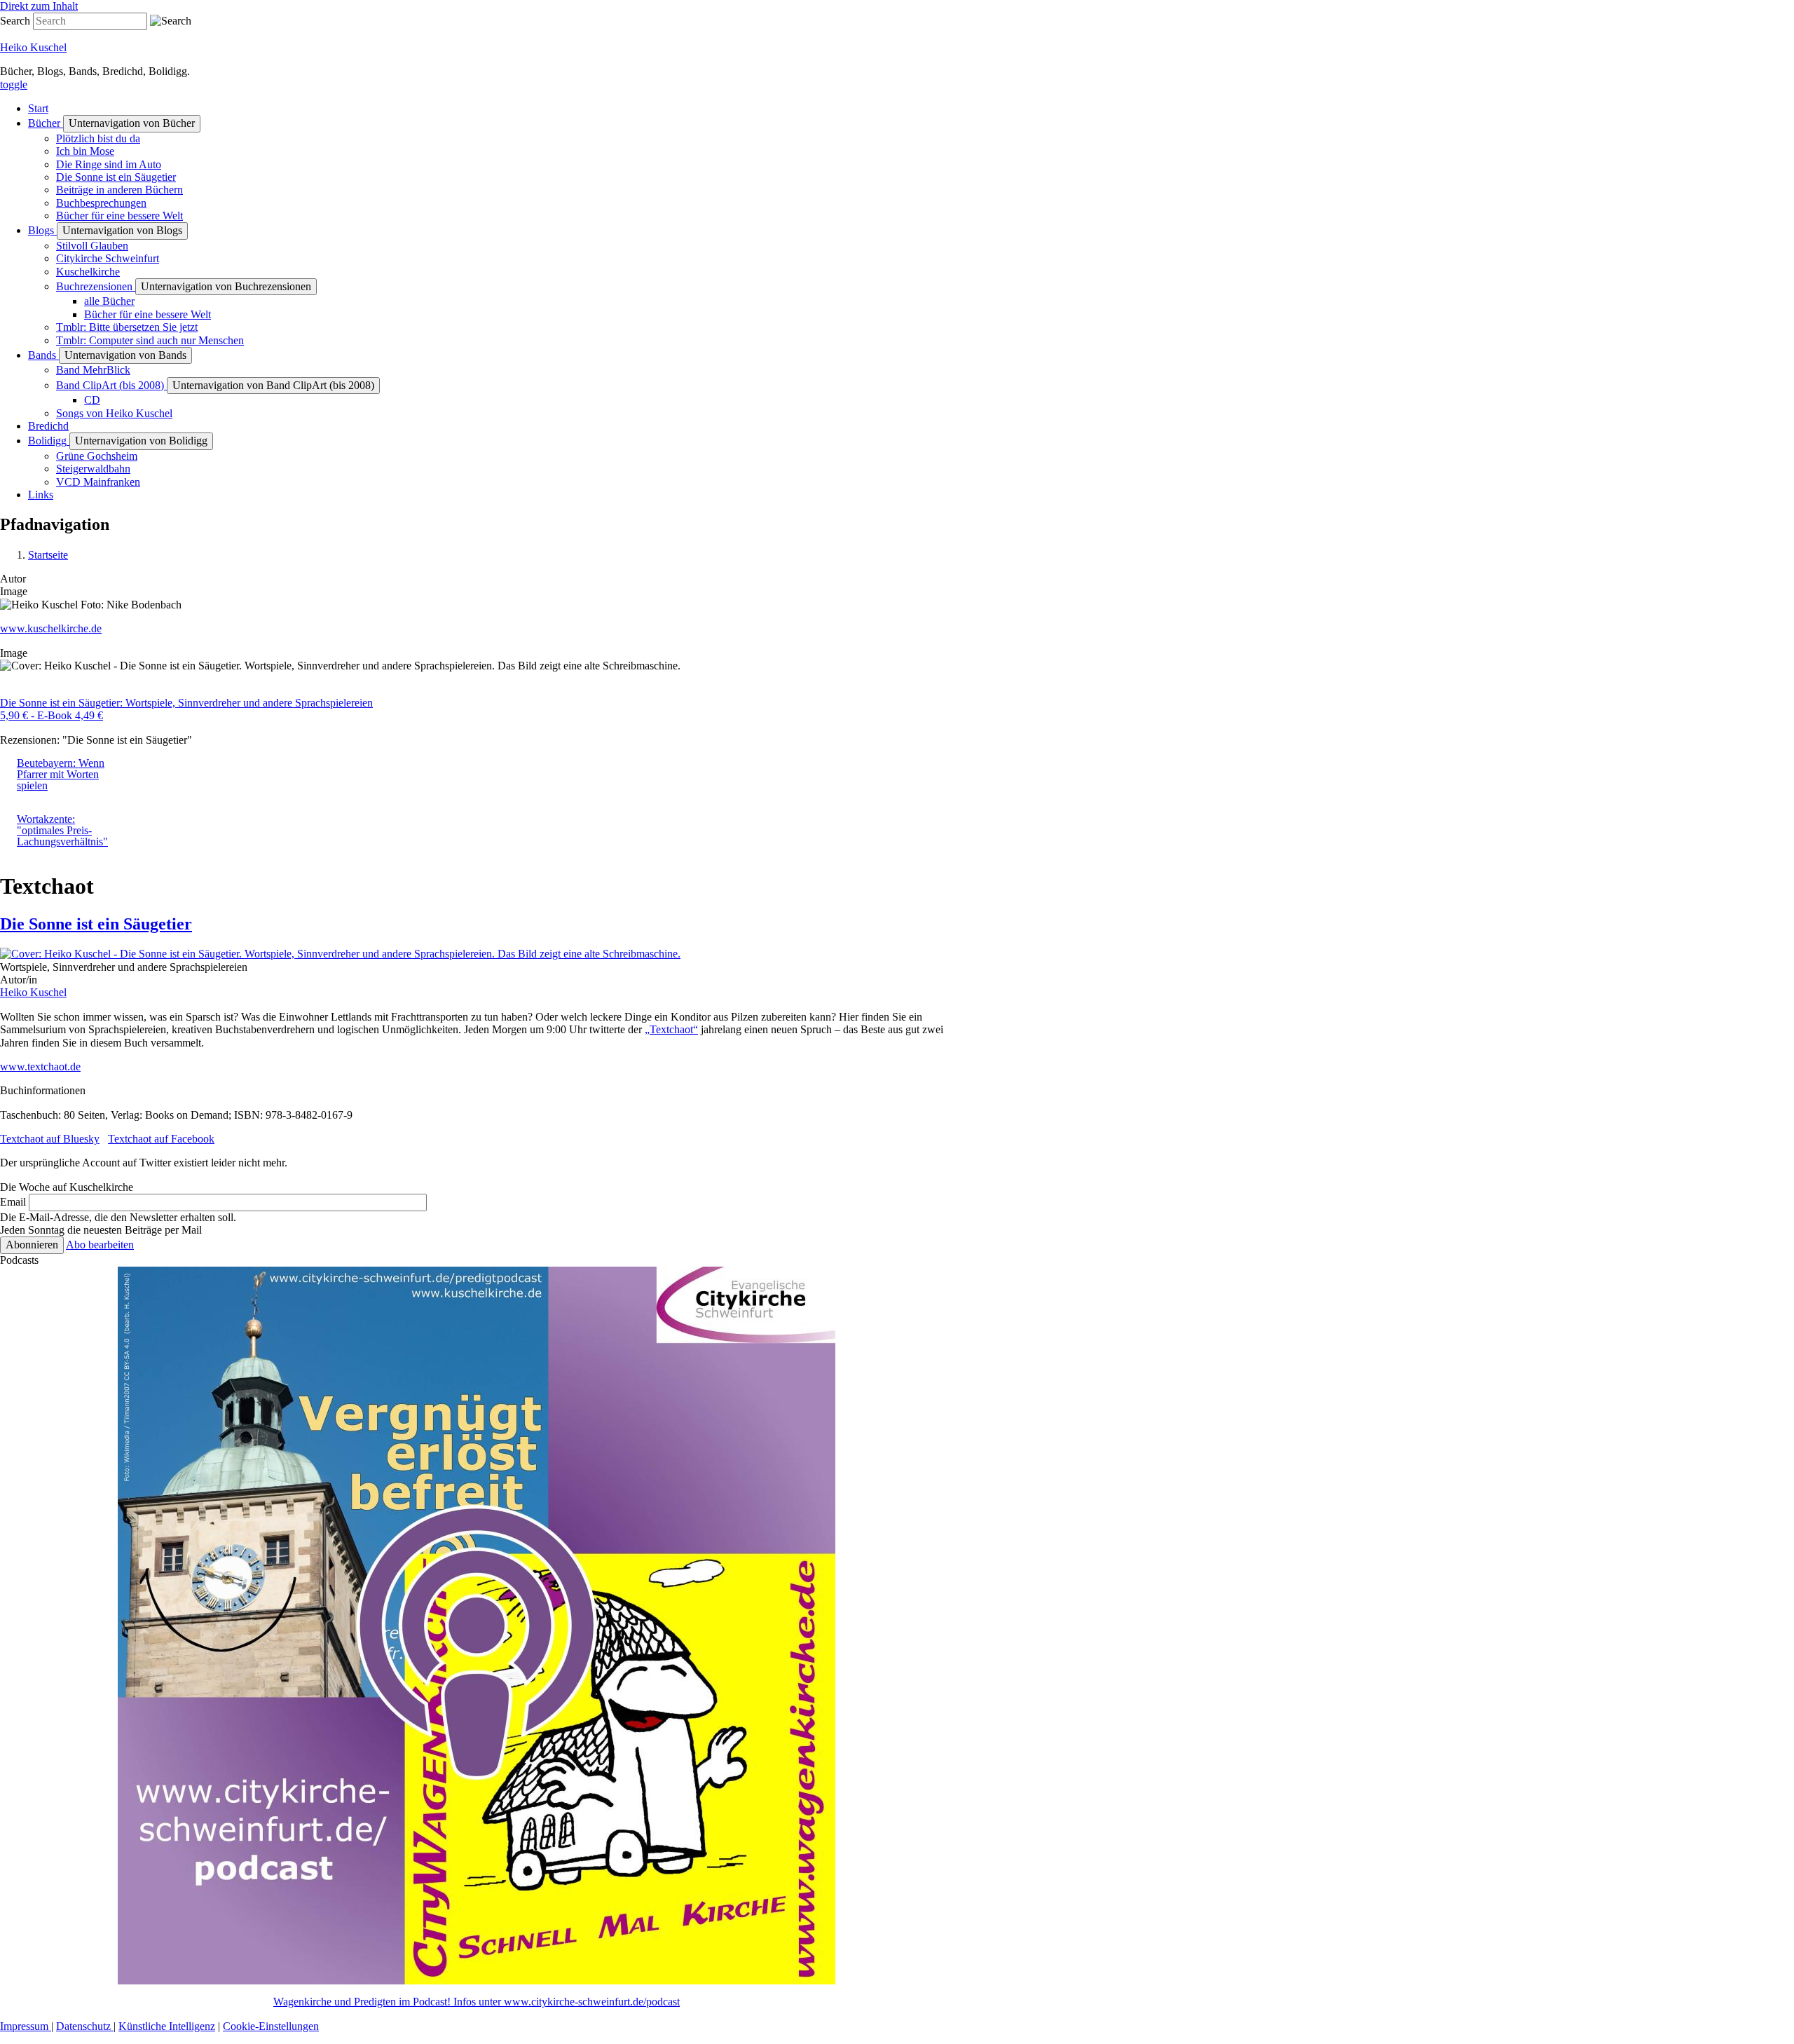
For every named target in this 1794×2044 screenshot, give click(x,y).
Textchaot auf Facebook (161, 1139)
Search (15, 21)
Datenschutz (85, 2026)
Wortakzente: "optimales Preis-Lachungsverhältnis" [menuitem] (62, 830)
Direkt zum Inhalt (39, 6)
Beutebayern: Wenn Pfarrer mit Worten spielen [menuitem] (61, 774)
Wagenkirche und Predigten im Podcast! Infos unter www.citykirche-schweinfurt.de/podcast (477, 2002)
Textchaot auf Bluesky (50, 1139)
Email (13, 1202)
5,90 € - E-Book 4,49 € (52, 715)
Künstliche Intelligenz (167, 2026)
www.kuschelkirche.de (51, 628)
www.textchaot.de (40, 1067)
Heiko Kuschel (33, 47)
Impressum (26, 2026)
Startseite (48, 555)
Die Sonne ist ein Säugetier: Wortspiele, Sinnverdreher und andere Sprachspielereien (186, 703)
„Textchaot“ (671, 1029)
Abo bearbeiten (100, 1245)
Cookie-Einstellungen (271, 2026)
